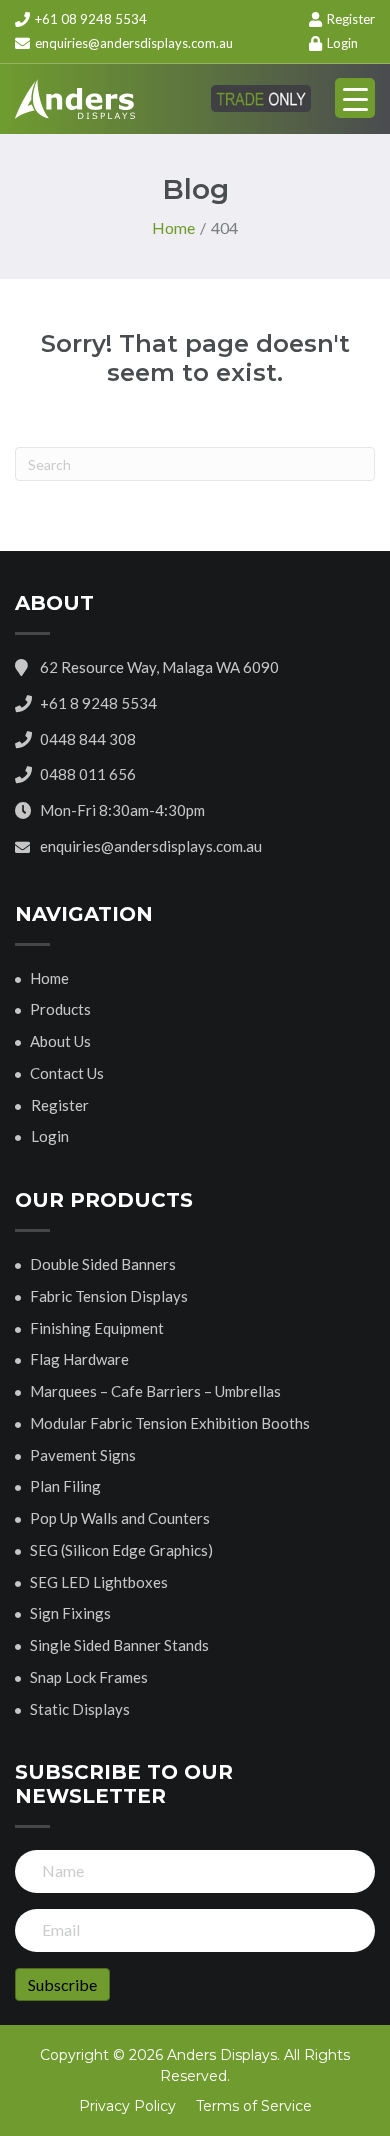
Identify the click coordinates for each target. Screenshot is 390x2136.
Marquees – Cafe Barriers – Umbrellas (155, 1391)
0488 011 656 (88, 774)
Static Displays (80, 1709)
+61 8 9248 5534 (98, 703)
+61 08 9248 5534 (89, 19)
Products (60, 1009)
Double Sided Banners (103, 1264)
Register (349, 19)
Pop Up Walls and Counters (120, 1518)
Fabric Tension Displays (109, 1296)
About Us (60, 1041)
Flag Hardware (79, 1359)
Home (49, 978)
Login (341, 43)
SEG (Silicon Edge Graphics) (121, 1550)
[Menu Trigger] (355, 98)
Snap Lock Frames (89, 1677)
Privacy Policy (127, 2106)
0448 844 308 (88, 739)
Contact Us (67, 1073)
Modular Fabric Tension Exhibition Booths (170, 1423)
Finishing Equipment (97, 1328)
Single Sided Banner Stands (119, 1645)
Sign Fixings (70, 1613)
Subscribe (62, 1984)
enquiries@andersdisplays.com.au (134, 43)
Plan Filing (65, 1486)
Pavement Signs (83, 1455)
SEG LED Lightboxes (99, 1582)
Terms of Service (254, 2106)
